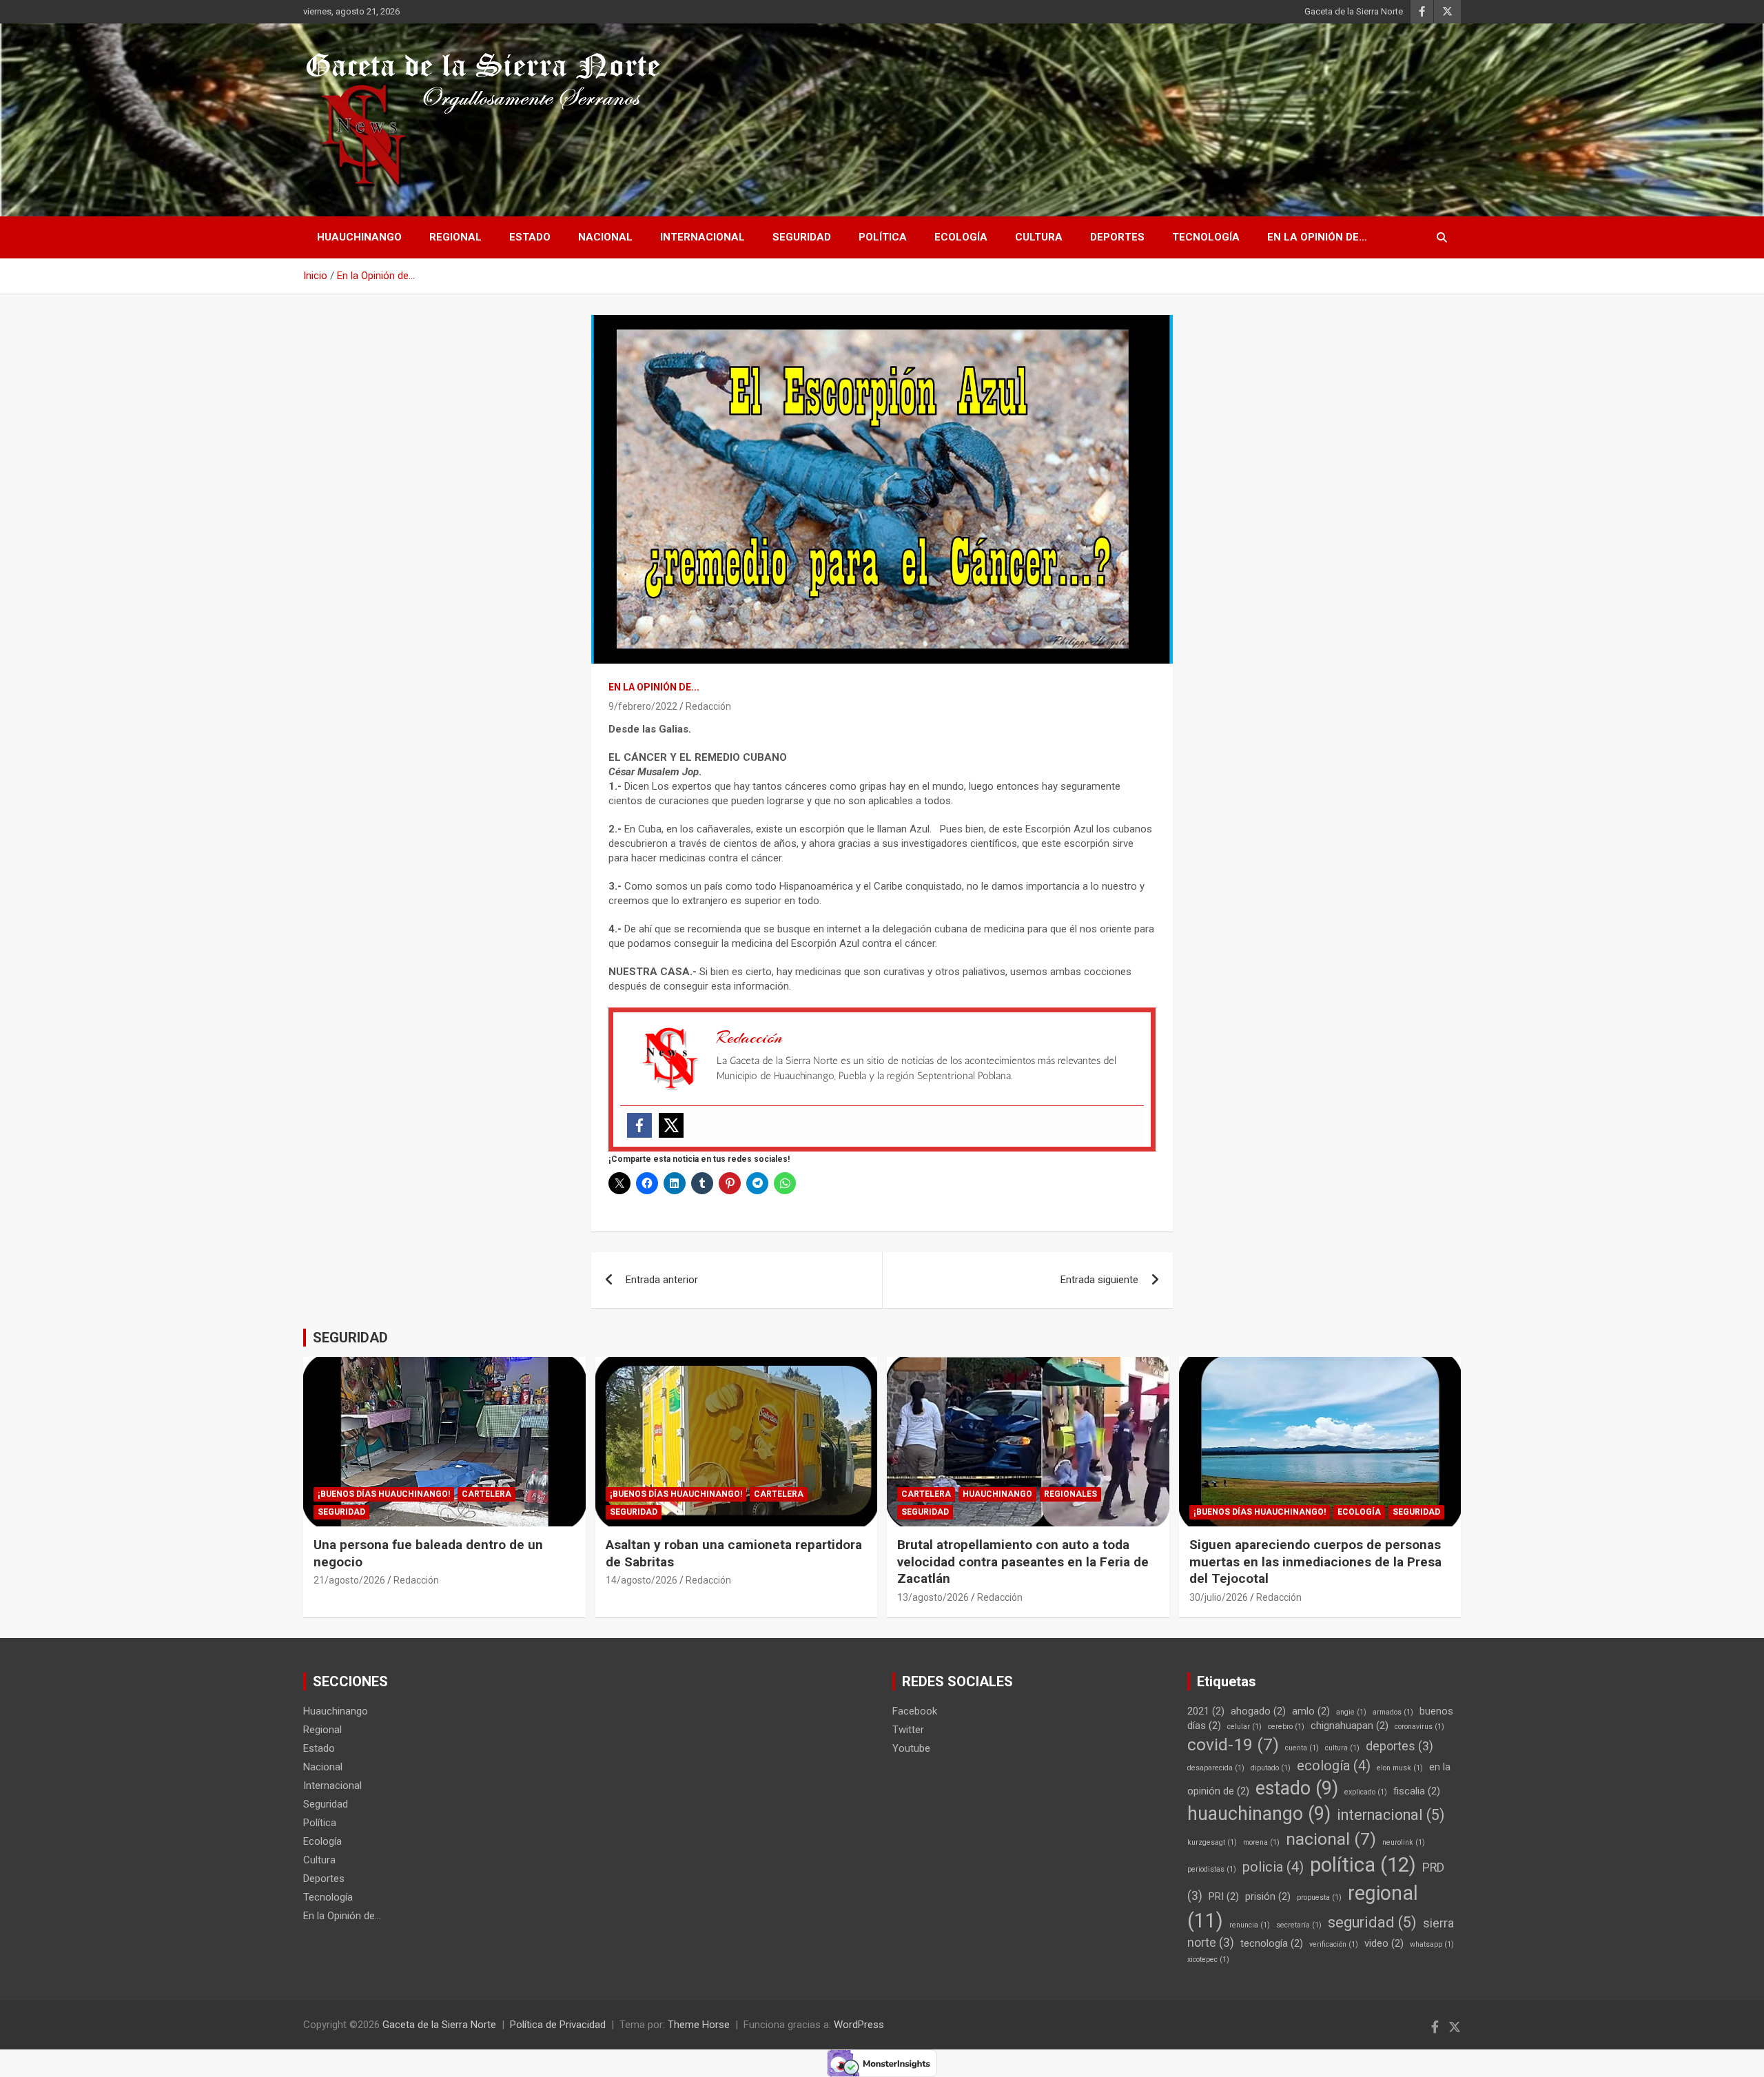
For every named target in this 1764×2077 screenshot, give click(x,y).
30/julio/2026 (1219, 1597)
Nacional (605, 237)
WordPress (859, 2025)
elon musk (1400, 1768)
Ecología (961, 237)
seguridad (1372, 1922)
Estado (530, 237)
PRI (1224, 1896)
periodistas (1212, 1869)
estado (1297, 1788)
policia (1273, 1867)
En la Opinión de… (1317, 237)
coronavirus (1419, 1727)
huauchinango (1259, 1814)
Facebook (915, 1711)
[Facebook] (639, 1125)
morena (1261, 1842)
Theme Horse (699, 2025)
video (1384, 1943)
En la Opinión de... (654, 687)
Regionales (1070, 1494)
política (1363, 1865)
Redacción (708, 706)
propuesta (1319, 1897)
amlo (1311, 1711)
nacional (1331, 1839)
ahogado (1258, 1711)
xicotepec (1208, 1960)
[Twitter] (671, 1125)
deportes (1399, 1746)
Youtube (911, 1748)
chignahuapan (1350, 1726)
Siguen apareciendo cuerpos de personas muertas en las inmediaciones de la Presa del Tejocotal (1315, 1562)
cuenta (1302, 1748)
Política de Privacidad (558, 2025)
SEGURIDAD (350, 1338)
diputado (1271, 1768)
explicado (1366, 1792)
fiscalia (1417, 1791)
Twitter (908, 1730)
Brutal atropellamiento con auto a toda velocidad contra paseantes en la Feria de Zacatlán (1023, 1562)
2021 (1206, 1711)
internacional (1391, 1815)
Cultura (1039, 237)
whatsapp (1432, 1944)
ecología (1334, 1766)
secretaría (1299, 1925)
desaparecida (1216, 1768)
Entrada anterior (662, 1280)
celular (1244, 1727)
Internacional (702, 237)
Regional (455, 237)
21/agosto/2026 (349, 1580)
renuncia (1250, 1925)
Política (883, 237)
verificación (1334, 1944)
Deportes (1117, 237)
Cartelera (486, 1494)
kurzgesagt (1212, 1842)
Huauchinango (359, 237)
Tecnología (1206, 237)
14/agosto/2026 (642, 1580)
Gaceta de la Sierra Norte (1354, 11)
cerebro (1286, 1727)
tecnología (1272, 1943)
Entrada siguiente (1099, 1280)
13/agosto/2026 (933, 1597)
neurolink (1404, 1842)
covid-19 (1233, 1745)
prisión (1268, 1896)
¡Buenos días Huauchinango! (384, 1494)
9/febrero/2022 (643, 706)
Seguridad (802, 237)
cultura (1342, 1748)
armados (1393, 1712)
